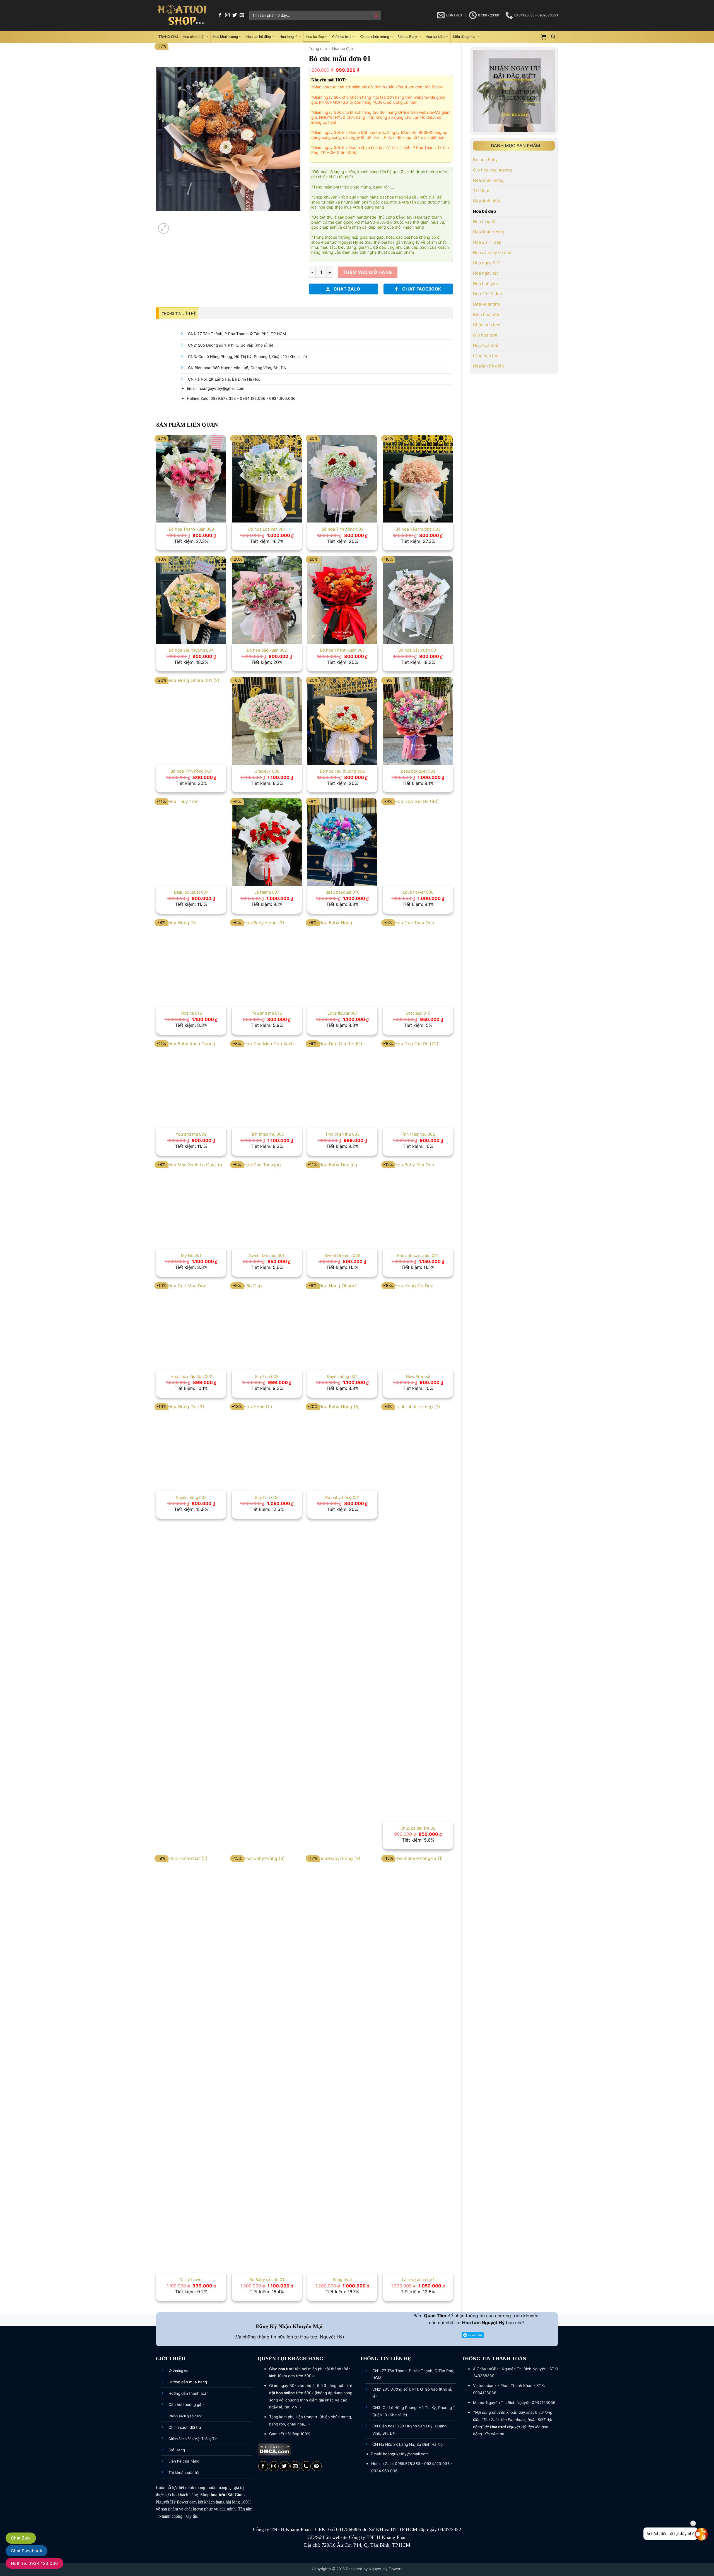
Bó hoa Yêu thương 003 (418, 529)
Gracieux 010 (418, 1013)
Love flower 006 (418, 892)
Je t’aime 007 (267, 892)
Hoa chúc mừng (488, 180)
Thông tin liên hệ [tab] (179, 314)
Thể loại (481, 191)
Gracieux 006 (267, 771)
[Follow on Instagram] (227, 15)
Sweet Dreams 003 (342, 1255)
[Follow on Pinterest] (317, 2466)
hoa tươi (219, 2495)
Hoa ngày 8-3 (486, 263)
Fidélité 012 (191, 1013)
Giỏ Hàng (177, 2450)
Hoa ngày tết (485, 273)
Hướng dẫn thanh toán (189, 2393)
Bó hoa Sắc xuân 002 (267, 650)
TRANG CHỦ (168, 37)
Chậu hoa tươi (487, 325)
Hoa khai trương (225, 37)
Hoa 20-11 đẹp (487, 242)
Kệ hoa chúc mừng (374, 37)
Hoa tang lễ (288, 37)
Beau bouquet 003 (418, 771)
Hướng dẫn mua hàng (188, 2382)
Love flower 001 (342, 1013)
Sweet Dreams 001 (267, 1255)
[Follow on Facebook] (220, 15)
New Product (418, 1376)
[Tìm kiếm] (553, 37)
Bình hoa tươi (486, 314)
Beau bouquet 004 (191, 892)
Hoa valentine (487, 304)
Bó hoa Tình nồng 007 (191, 771)
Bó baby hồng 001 (342, 1497)
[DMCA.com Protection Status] (275, 2449)
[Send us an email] (242, 15)
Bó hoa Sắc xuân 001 (418, 650)
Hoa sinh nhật (194, 37)
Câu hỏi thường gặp (186, 2405)
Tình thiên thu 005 (267, 1134)
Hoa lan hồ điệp (259, 37)
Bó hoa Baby (407, 37)
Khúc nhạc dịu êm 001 (418, 1255)
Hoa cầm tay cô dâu (492, 252)
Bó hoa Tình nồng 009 (342, 529)
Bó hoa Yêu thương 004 (191, 650)
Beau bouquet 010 (342, 892)
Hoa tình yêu (485, 283)
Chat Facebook (26, 2551)
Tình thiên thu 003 (342, 1134)
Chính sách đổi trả (185, 2427)
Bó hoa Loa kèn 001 (267, 529)
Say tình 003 (267, 1376)
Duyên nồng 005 (191, 1497)
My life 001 (191, 1255)
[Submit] (376, 15)
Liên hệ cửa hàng (184, 2461)
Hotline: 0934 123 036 (34, 2563)
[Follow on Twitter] (235, 15)
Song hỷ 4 (342, 2279)
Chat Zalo (21, 2538)
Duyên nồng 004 (342, 1376)
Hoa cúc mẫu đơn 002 (191, 1376)
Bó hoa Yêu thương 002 (342, 771)
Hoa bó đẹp (315, 37)
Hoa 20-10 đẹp (488, 294)
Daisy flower (191, 2279)
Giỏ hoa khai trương (492, 170)
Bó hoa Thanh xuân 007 (342, 650)
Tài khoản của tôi (184, 2473)
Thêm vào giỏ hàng (368, 272)
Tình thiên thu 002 (418, 1134)
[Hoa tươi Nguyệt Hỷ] (182, 15)
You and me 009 (191, 1134)
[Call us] (306, 2466)
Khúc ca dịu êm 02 (418, 1828)
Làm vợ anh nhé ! (418, 2279)
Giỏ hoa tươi (342, 37)
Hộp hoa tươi (486, 345)
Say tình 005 (267, 1497)
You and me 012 (267, 1013)
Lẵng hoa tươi (486, 356)
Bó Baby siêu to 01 (267, 2279)
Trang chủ (318, 49)
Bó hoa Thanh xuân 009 (191, 529)
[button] (544, 37)
